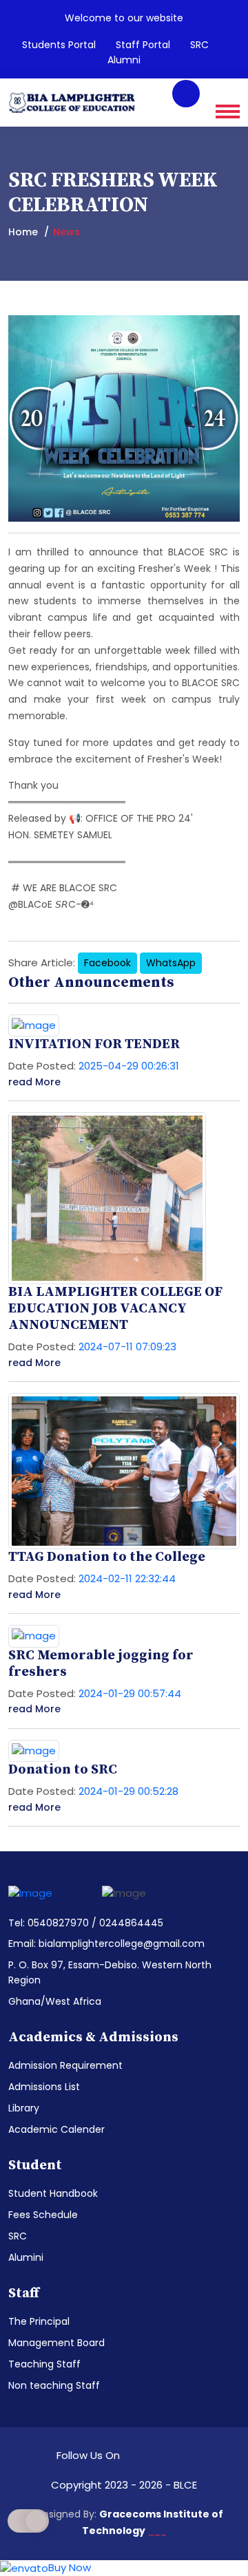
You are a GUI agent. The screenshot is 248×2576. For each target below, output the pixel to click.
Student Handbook (53, 2193)
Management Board (56, 2343)
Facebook (107, 963)
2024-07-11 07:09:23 (127, 1346)
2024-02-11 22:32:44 (127, 1578)
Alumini (26, 2257)
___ (157, 2531)
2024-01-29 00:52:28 (128, 1791)
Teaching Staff (44, 2364)
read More (34, 1082)
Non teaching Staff (54, 2385)
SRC (199, 45)
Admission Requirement (65, 2065)
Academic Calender (56, 2129)
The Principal (39, 2321)
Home (23, 232)
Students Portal (59, 45)
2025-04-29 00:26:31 (129, 1066)
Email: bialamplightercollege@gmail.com (106, 1944)
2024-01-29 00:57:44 (130, 1693)
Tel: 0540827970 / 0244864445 (86, 1923)
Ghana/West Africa (55, 2001)
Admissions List (44, 2087)
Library (24, 2108)
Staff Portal (143, 45)
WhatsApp (171, 963)
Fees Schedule (43, 2215)
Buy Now (70, 2567)
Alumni (124, 60)
